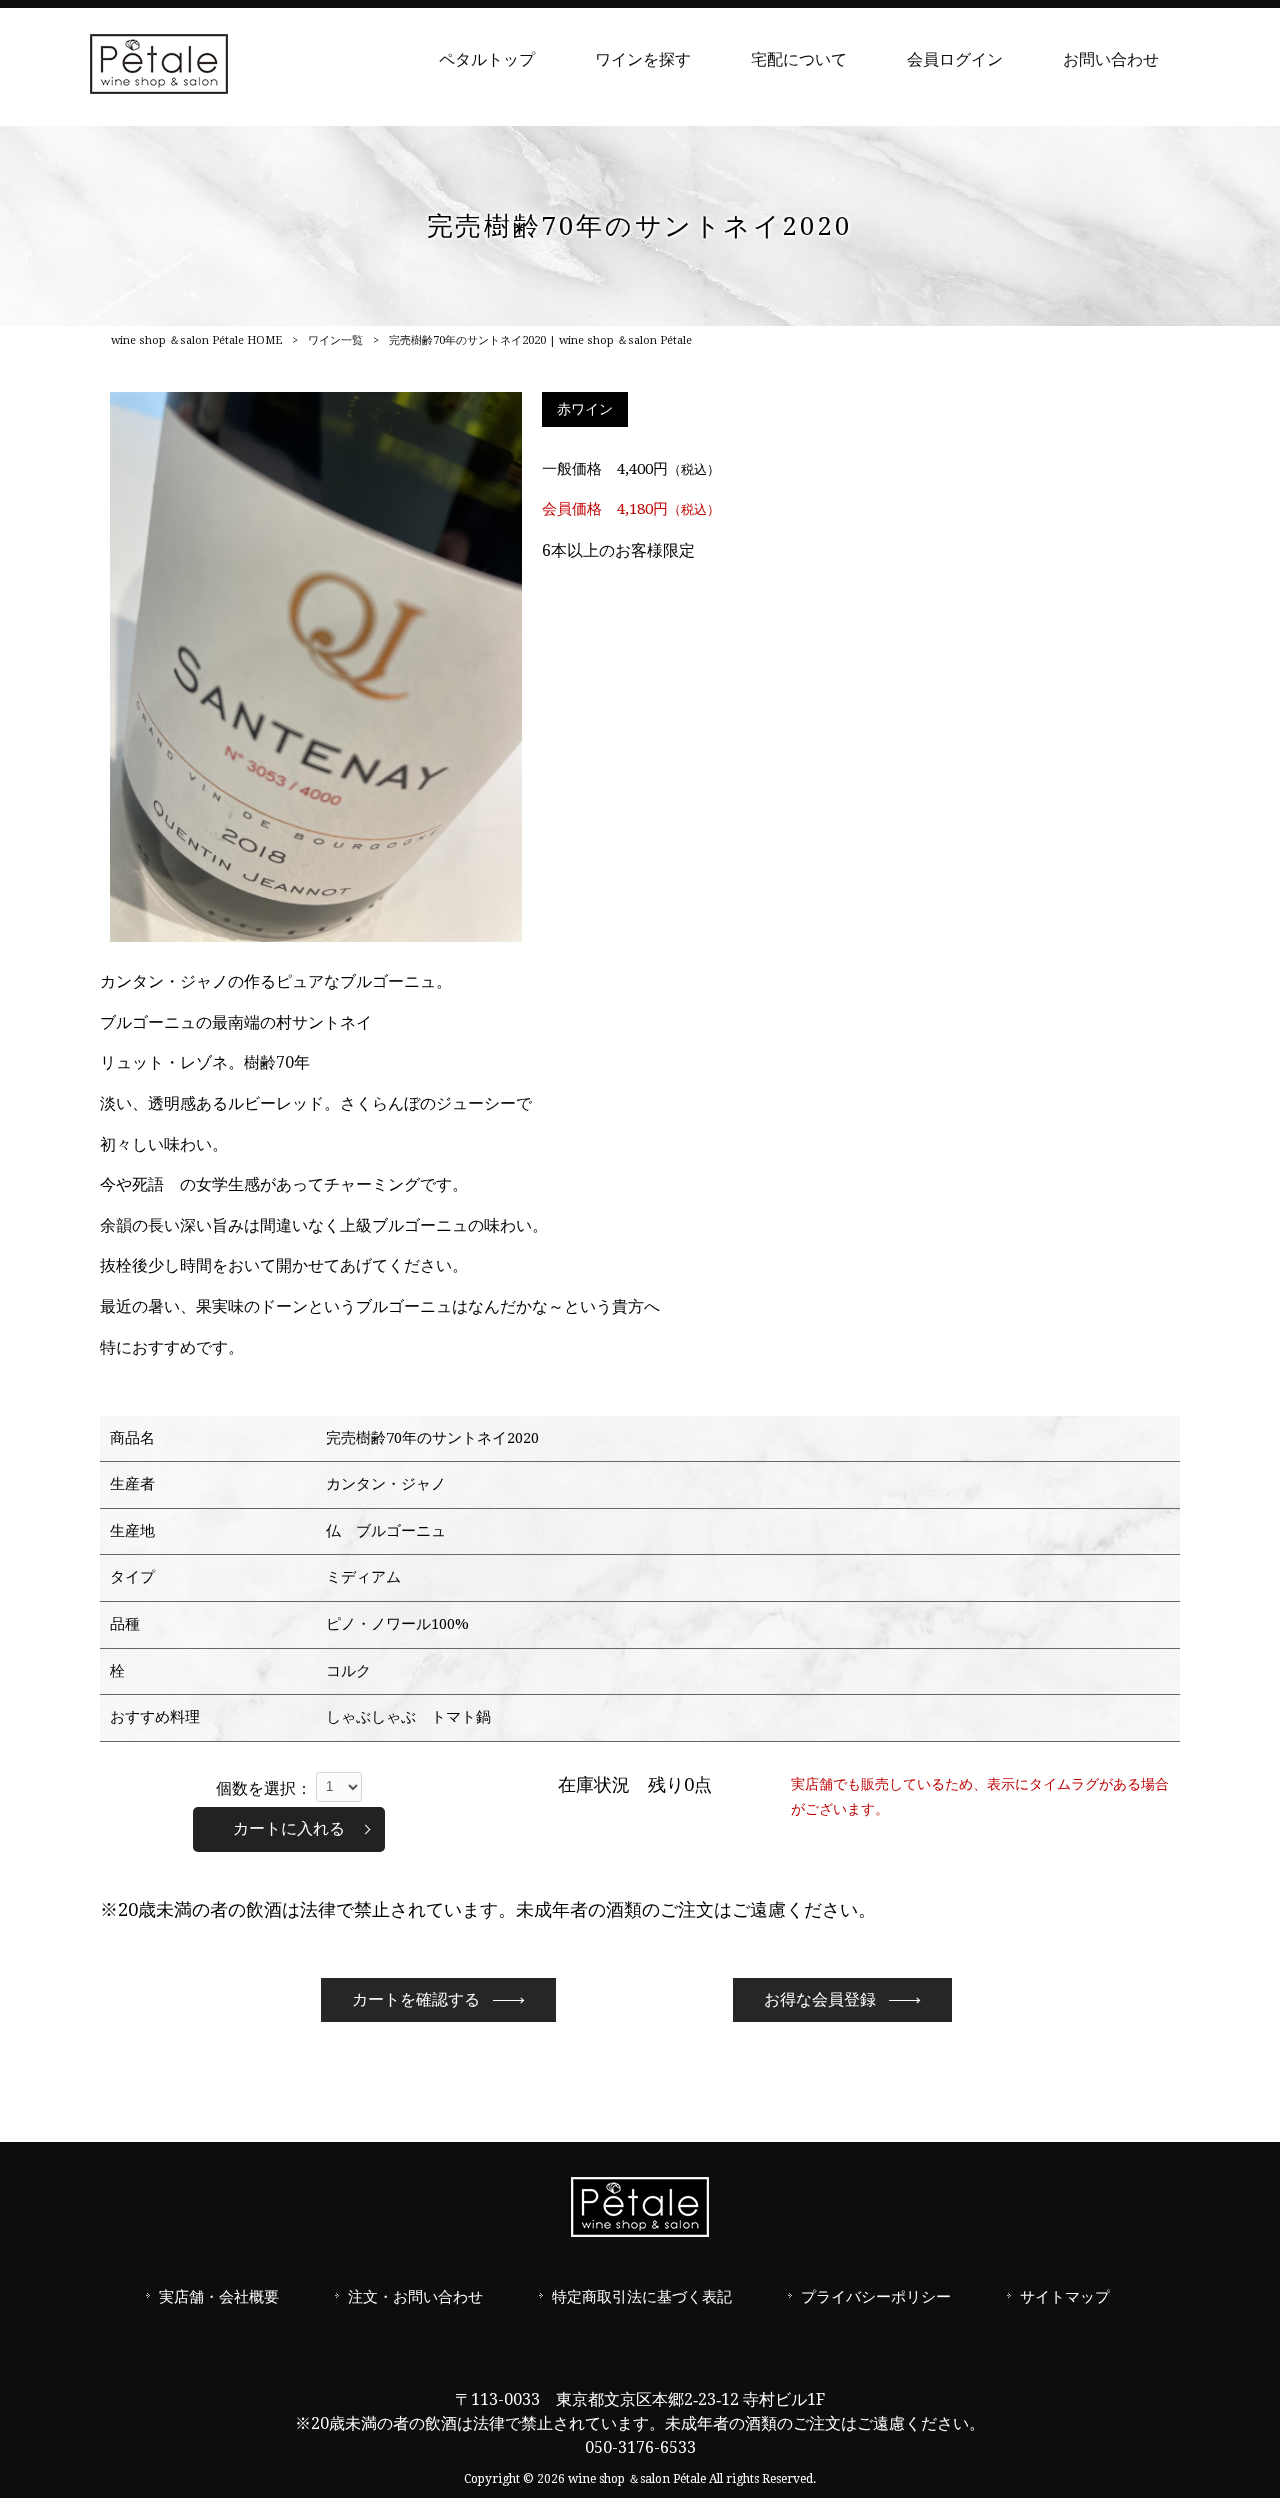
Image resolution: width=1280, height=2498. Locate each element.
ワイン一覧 (335, 340)
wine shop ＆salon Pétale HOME (196, 340)
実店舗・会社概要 (219, 2297)
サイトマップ (1065, 2297)
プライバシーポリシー (876, 2297)
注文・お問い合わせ (415, 2297)
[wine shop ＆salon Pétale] (159, 88)
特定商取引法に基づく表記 (642, 2297)
